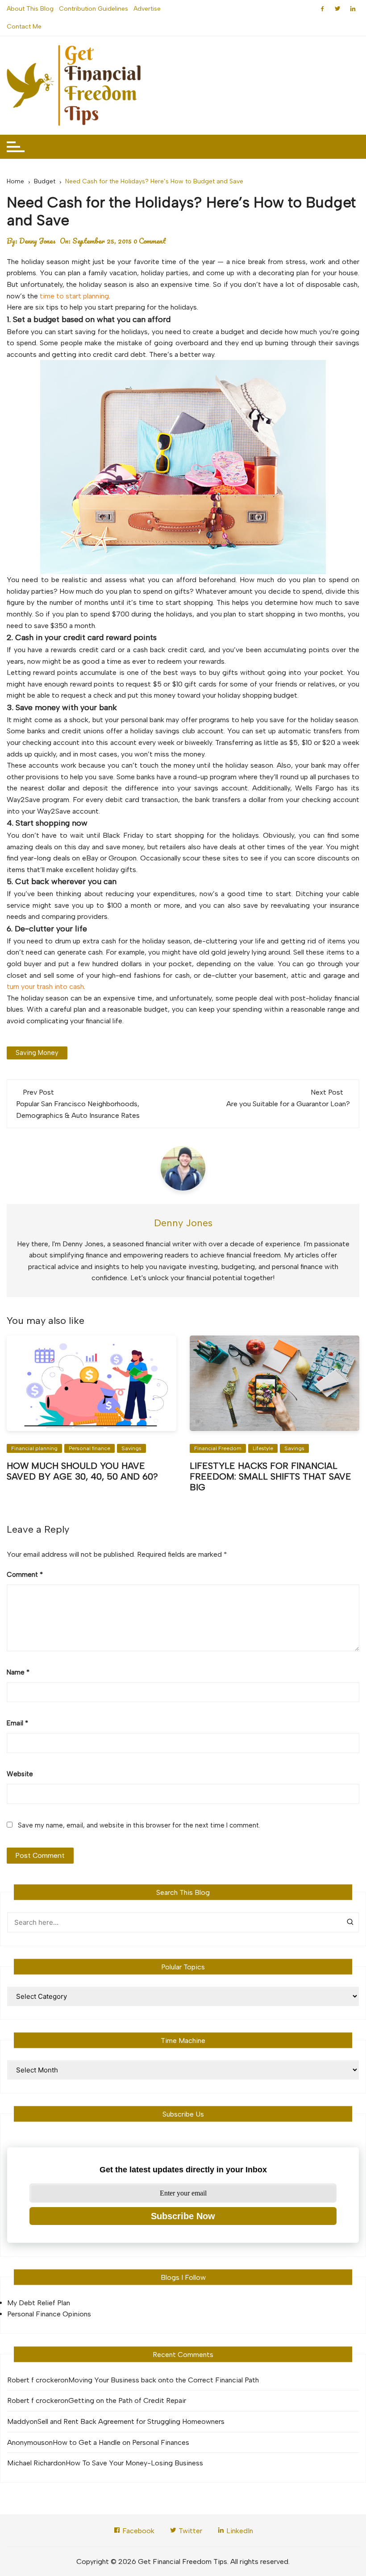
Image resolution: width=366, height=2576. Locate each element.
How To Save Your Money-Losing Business (134, 2463)
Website (20, 1774)
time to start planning (74, 296)
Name (18, 1672)
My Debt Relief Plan (39, 2303)
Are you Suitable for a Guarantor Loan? (288, 1104)
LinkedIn (239, 2531)
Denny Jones (37, 241)
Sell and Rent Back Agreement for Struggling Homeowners (131, 2421)
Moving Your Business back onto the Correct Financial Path (164, 2380)
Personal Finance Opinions (49, 2314)
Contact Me (24, 27)
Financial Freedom (218, 1448)
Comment (25, 1575)
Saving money (37, 1053)
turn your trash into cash (45, 986)
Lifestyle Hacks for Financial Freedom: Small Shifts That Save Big (270, 1476)
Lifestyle (263, 1448)
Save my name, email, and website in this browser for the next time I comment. (139, 1825)
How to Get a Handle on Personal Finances (121, 2442)
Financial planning (34, 1448)
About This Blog (30, 9)
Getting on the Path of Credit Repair (127, 2400)
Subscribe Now (183, 2216)
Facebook (137, 2531)
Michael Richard (32, 2463)
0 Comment (150, 241)
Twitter (189, 2531)
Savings (131, 1448)
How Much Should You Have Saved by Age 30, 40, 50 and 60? (82, 1471)
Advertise (147, 9)
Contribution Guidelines (94, 9)
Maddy (18, 2421)
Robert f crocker (34, 2380)
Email (17, 1723)
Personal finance (89, 1448)
